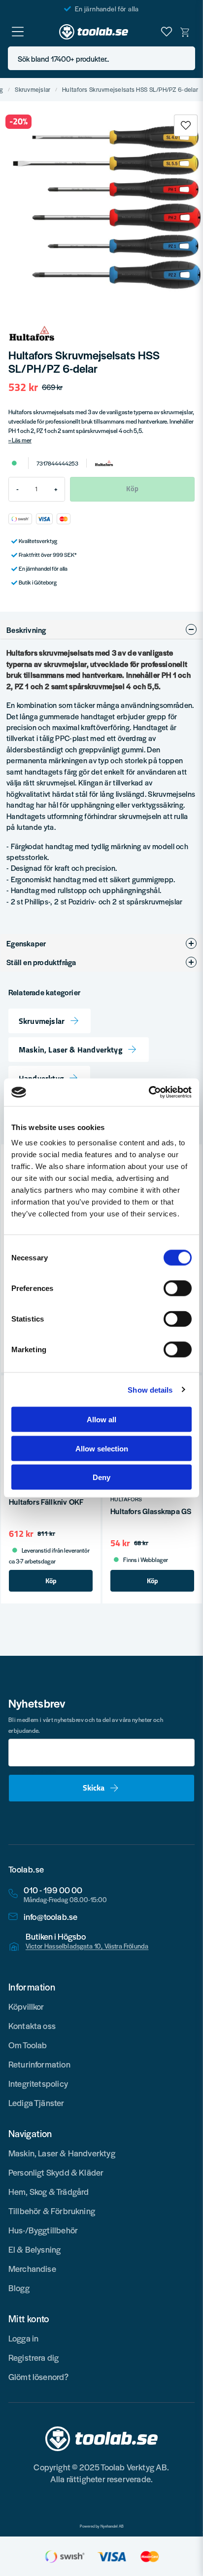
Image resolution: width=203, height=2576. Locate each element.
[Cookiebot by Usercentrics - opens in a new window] (149, 1093)
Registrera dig (34, 2357)
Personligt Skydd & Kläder (56, 2172)
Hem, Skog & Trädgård (49, 2191)
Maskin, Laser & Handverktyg (71, 1050)
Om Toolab (28, 2045)
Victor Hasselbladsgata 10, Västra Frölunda (87, 1946)
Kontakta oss (32, 2026)
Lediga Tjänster (36, 2103)
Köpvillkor (26, 2006)
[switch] (178, 1288)
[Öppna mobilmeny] (18, 32)
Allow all (101, 1420)
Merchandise (32, 2268)
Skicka (94, 1788)
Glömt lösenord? (39, 2377)
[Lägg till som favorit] (167, 32)
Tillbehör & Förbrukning (52, 2211)
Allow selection (102, 1448)
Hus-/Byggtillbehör (43, 2230)
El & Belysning (35, 2249)
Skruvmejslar (33, 90)
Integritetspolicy (38, 2083)
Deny (101, 1477)
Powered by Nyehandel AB (102, 2526)
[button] (185, 59)
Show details (150, 1389)
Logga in (23, 2338)
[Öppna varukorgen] (185, 32)
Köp (51, 1581)
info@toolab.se (51, 1917)
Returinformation (39, 2064)
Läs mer (22, 440)
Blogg (19, 2288)
